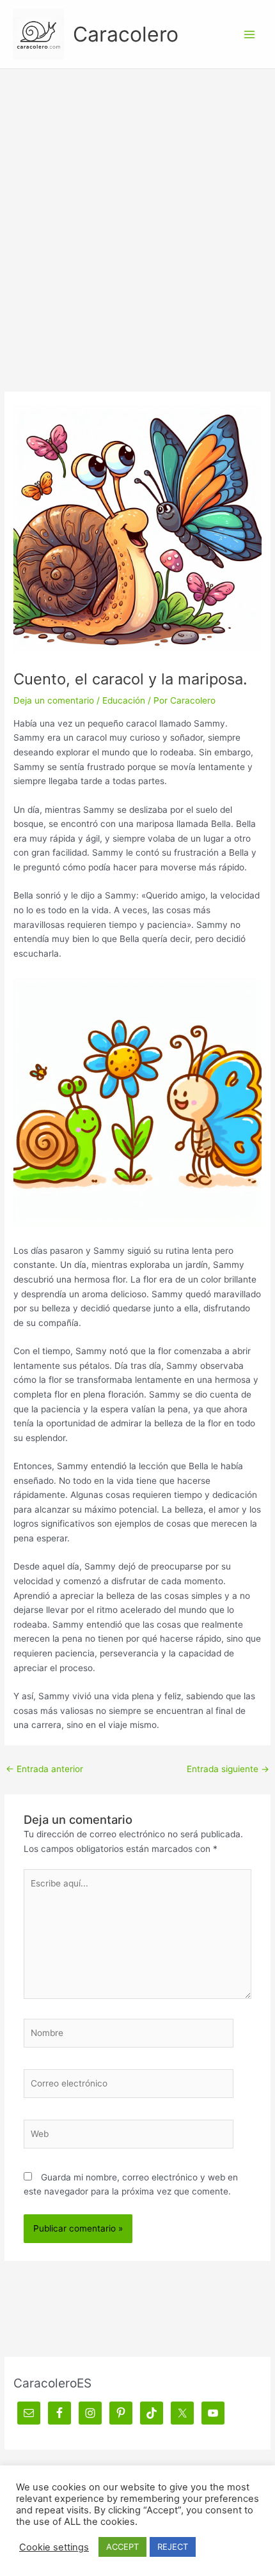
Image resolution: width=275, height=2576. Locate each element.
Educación (124, 700)
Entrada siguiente (228, 1769)
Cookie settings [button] (54, 2547)
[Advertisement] (137, 213)
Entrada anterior (44, 1769)
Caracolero (126, 34)
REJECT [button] (173, 2547)
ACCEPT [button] (122, 2547)
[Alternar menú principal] (250, 34)
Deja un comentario (54, 700)
